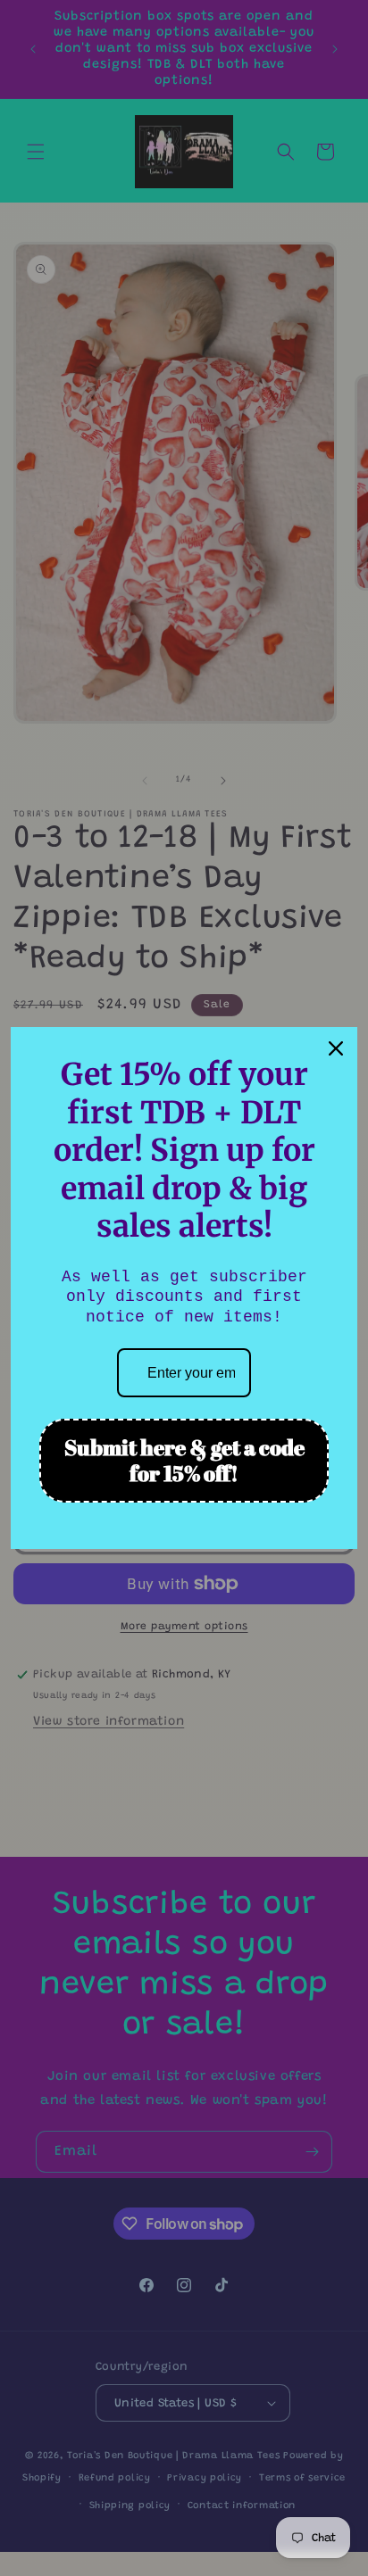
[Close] (336, 1048)
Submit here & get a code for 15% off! (184, 1460)
